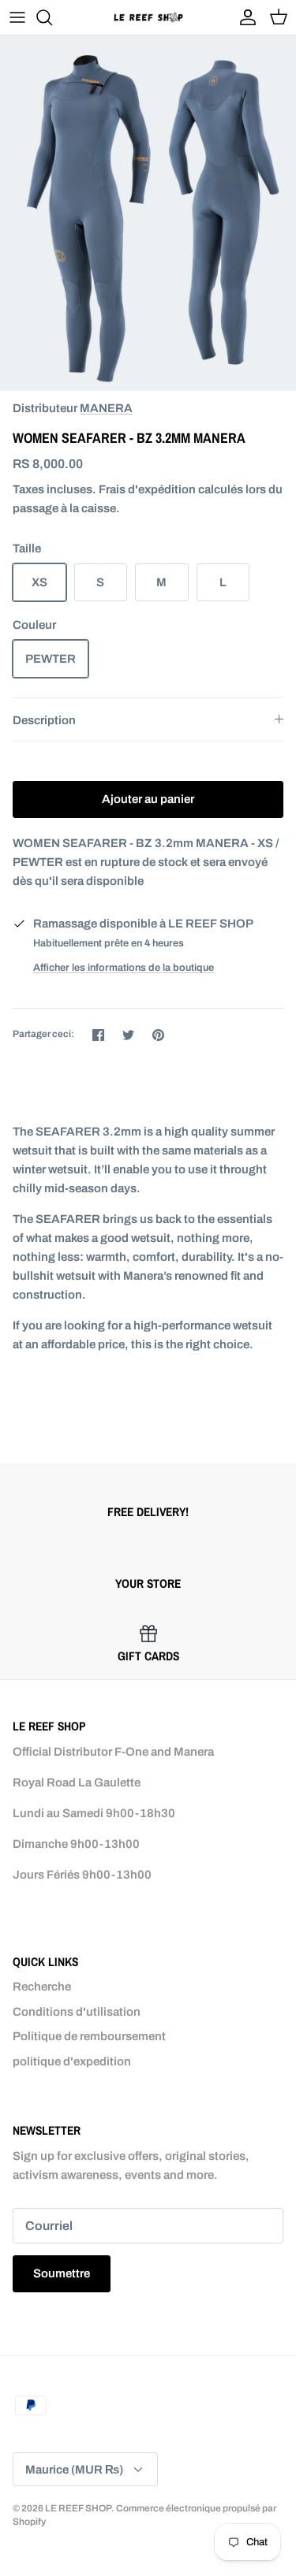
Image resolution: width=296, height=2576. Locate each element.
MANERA (106, 408)
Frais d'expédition (147, 489)
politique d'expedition (72, 2061)
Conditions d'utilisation (77, 2012)
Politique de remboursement (89, 2036)
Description (44, 720)
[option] (148, 213)
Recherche (42, 1987)
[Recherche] (52, 17)
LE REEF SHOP (78, 2508)
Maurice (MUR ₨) (74, 2470)
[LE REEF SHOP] (148, 17)
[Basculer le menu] (17, 17)
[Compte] (244, 17)
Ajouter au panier (148, 799)
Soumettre (62, 2273)
